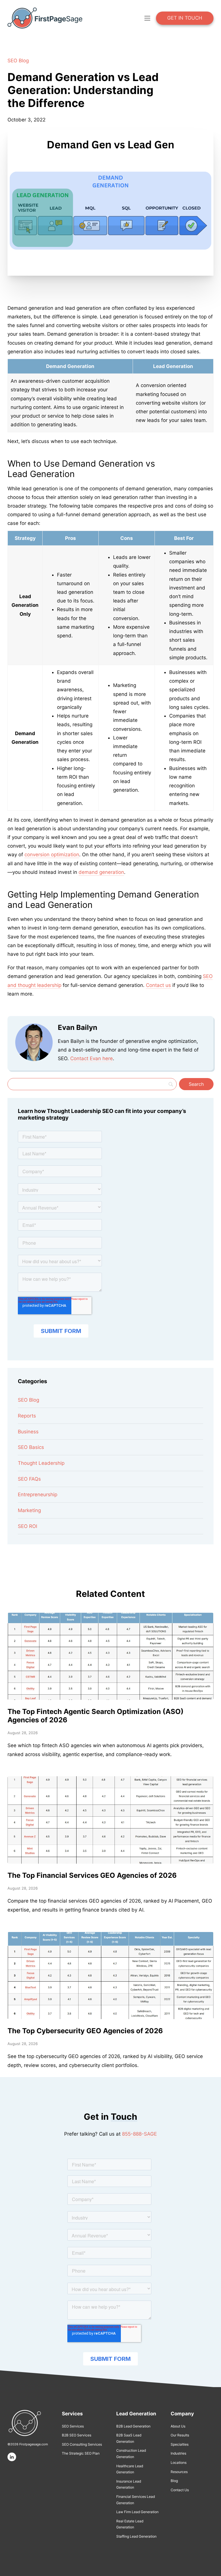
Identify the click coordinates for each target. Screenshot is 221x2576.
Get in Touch (185, 18)
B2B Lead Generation (133, 2426)
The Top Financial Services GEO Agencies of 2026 (92, 1875)
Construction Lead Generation (131, 2454)
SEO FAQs (29, 1479)
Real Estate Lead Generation (130, 2524)
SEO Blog (18, 61)
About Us (178, 2426)
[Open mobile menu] (147, 18)
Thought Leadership (41, 1463)
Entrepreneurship (38, 1494)
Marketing (29, 1510)
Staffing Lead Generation (136, 2536)
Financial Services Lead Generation (136, 2500)
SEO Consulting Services (82, 2444)
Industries (178, 2453)
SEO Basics (31, 1447)
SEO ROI (27, 1526)
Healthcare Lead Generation (130, 2469)
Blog (174, 2481)
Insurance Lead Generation (129, 2484)
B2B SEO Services (77, 2435)
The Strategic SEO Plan (81, 2453)
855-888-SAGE (139, 2134)
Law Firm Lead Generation (137, 2512)
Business (28, 1432)
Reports (27, 1416)
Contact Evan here (92, 1058)
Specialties (180, 2444)
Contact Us (180, 2490)
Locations (179, 2463)
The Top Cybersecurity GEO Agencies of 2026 (85, 2031)
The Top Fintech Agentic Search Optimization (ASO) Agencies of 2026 (96, 1716)
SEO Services (73, 2426)
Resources (179, 2472)
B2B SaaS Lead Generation (129, 2438)
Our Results (180, 2435)
